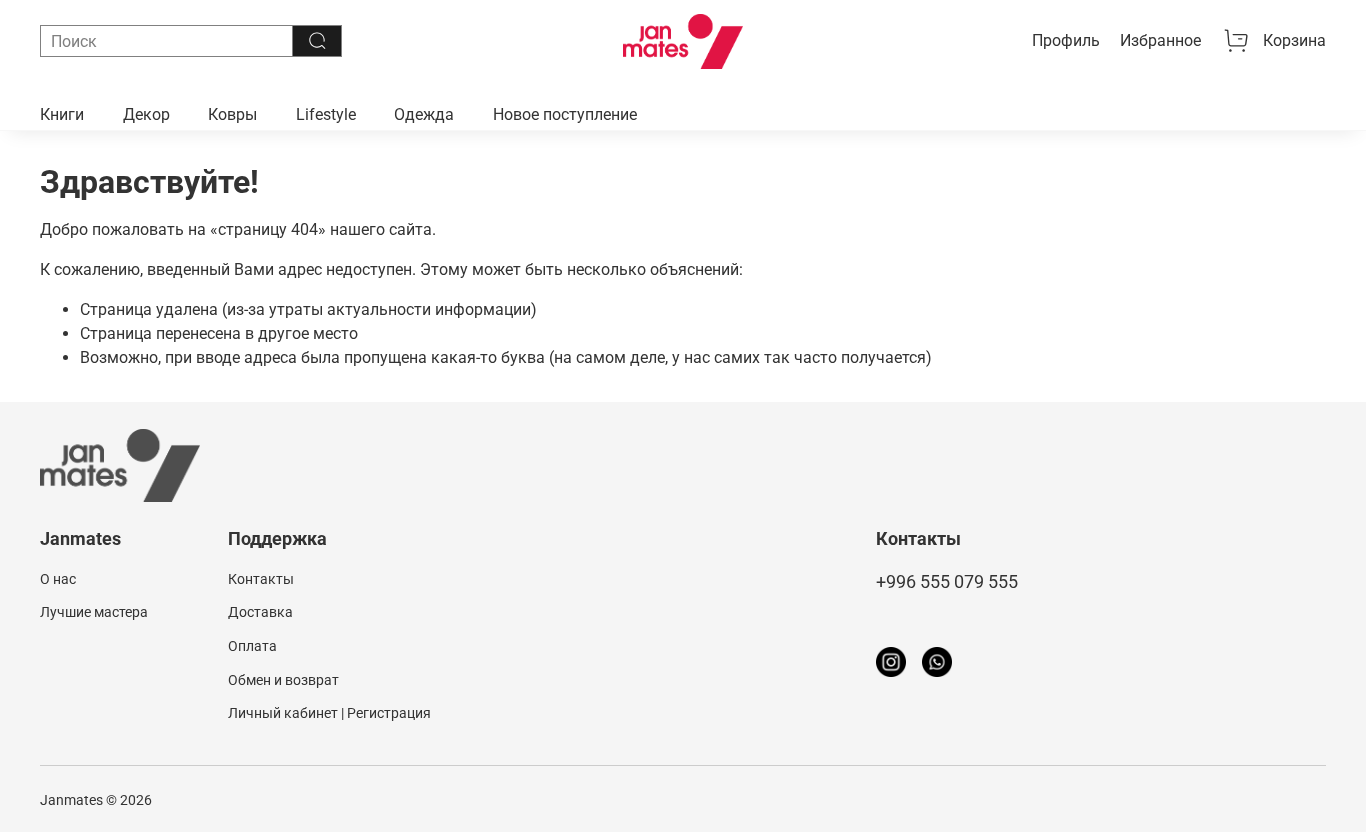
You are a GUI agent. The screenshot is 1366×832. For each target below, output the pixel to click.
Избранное (1160, 40)
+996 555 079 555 (947, 582)
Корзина (1294, 40)
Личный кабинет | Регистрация (329, 713)
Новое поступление (565, 114)
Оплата (252, 646)
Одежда (424, 114)
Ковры (232, 114)
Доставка (260, 612)
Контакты (261, 579)
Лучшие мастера (94, 612)
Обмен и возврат (283, 680)
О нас (58, 579)
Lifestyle (326, 114)
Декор (146, 114)
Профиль (1066, 40)
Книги (62, 114)
